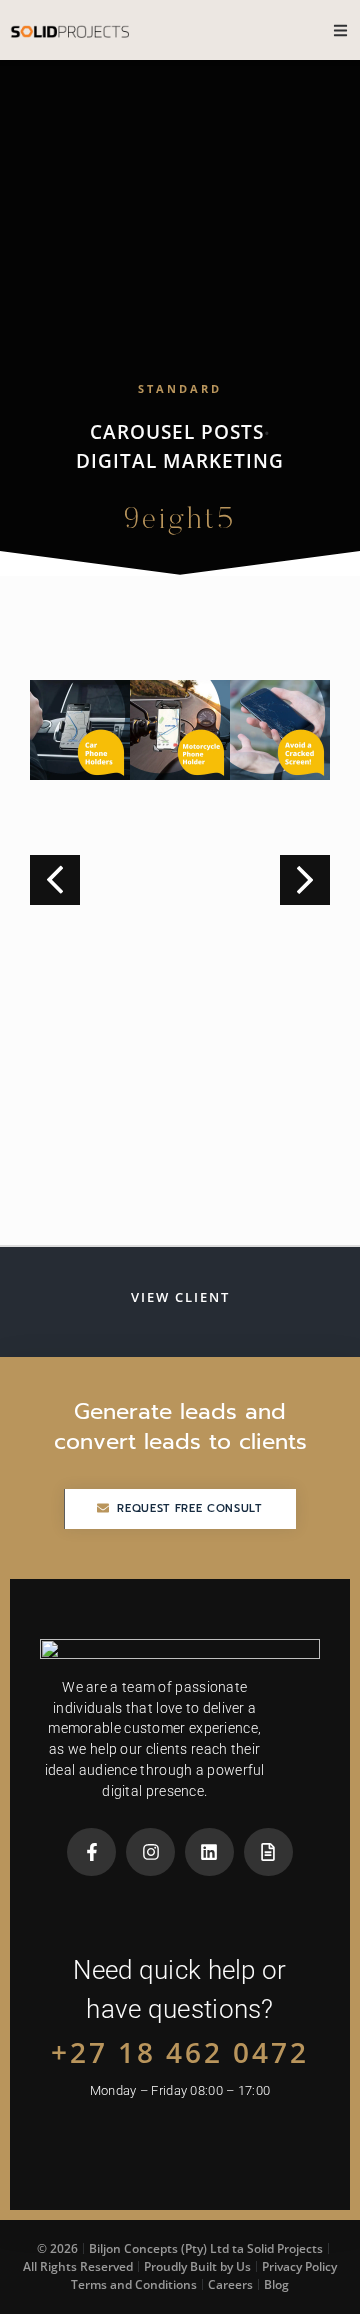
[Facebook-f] (91, 1852)
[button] (305, 880)
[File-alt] (268, 1852)
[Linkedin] (209, 1852)
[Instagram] (150, 1852)
